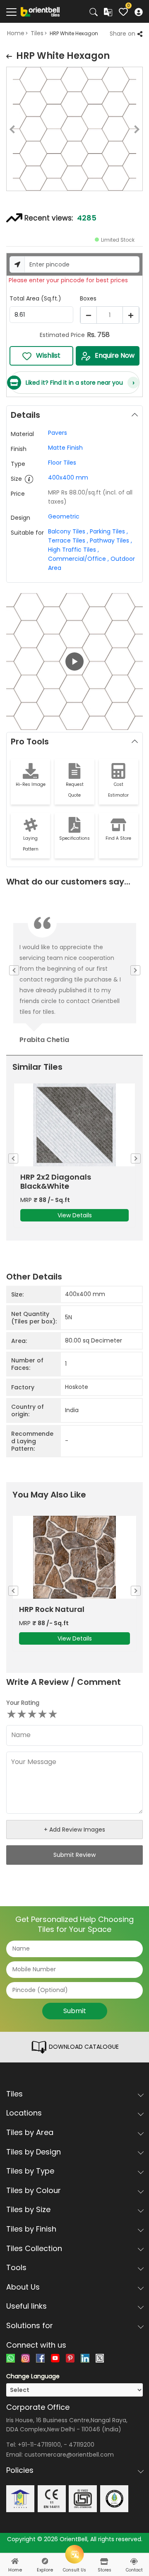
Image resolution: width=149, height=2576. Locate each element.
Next (143, 131)
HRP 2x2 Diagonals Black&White (56, 1182)
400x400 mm (68, 477)
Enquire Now (115, 355)
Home (16, 33)
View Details (75, 1215)
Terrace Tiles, (68, 540)
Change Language (33, 2376)
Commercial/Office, (78, 559)
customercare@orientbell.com (69, 2455)
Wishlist (48, 355)
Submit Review (74, 1855)
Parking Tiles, (109, 531)
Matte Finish (65, 448)
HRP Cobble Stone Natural (69, 1609)
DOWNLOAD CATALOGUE (83, 2047)
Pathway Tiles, (111, 540)
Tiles (37, 33)
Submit (75, 2011)
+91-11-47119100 (39, 2445)
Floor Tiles (62, 463)
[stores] (104, 2561)
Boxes (88, 298)
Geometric (64, 516)
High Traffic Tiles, (73, 550)
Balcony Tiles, (68, 531)
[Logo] (40, 11)
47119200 (82, 2445)
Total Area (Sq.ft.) (35, 298)
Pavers (58, 433)
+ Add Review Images (74, 1830)
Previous (6, 131)
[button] (74, 662)
